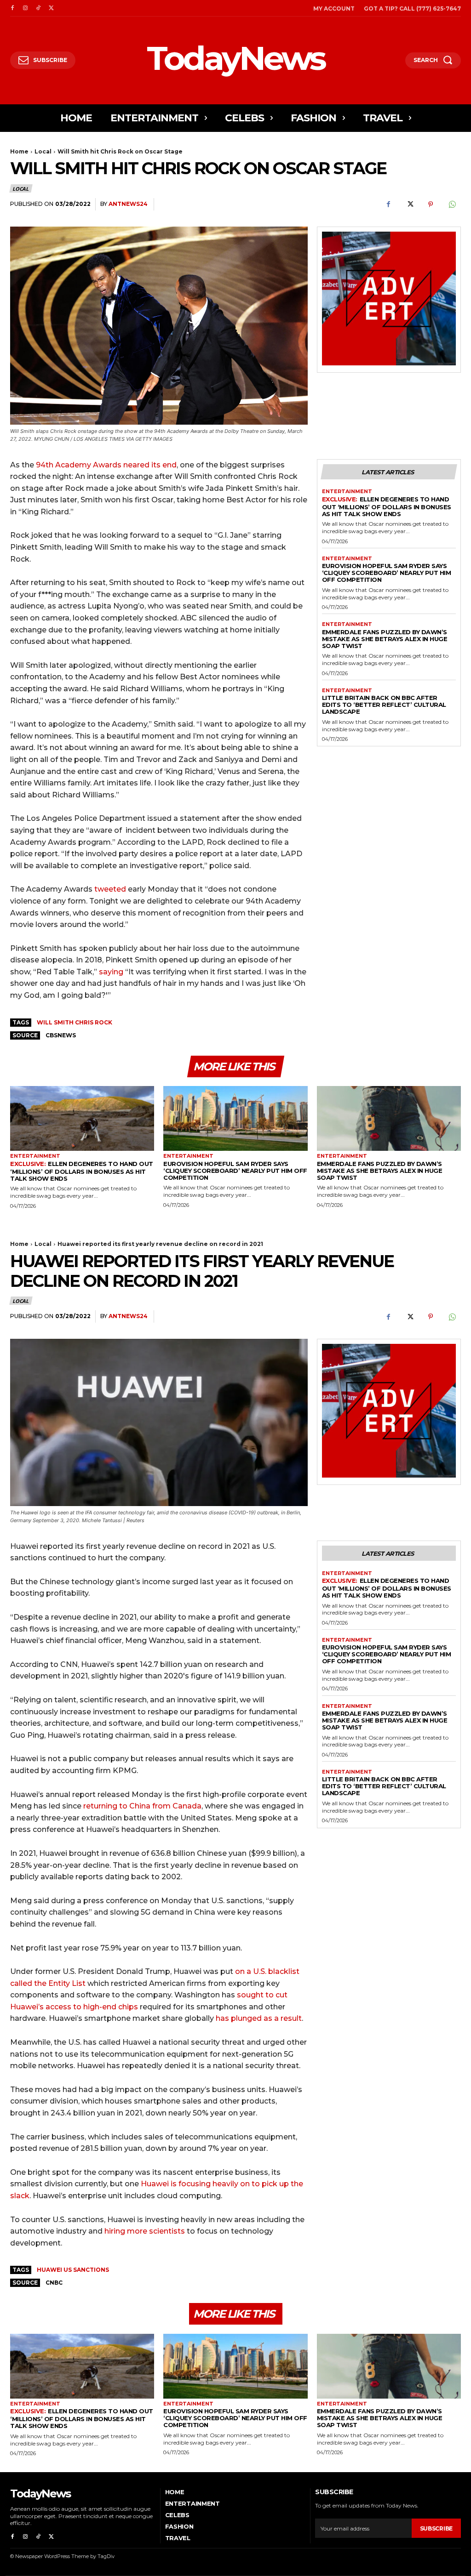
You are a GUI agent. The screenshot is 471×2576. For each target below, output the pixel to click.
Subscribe (436, 2528)
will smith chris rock (75, 1022)
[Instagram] (25, 8)
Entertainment (347, 492)
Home (19, 151)
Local (43, 151)
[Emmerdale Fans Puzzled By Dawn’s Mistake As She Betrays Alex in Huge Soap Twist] (389, 1118)
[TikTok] (38, 8)
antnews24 (128, 204)
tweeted (111, 889)
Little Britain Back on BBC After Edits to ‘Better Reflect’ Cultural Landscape (384, 705)
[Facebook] (12, 8)
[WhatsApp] (452, 205)
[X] (51, 8)
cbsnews (61, 1035)
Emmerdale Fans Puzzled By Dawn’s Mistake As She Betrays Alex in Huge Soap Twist (385, 639)
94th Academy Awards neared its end (106, 465)
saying (111, 972)
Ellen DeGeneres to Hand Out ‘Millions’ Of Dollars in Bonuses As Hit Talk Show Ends (387, 506)
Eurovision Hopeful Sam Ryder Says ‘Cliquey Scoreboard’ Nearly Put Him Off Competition (387, 573)
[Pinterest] (431, 205)
